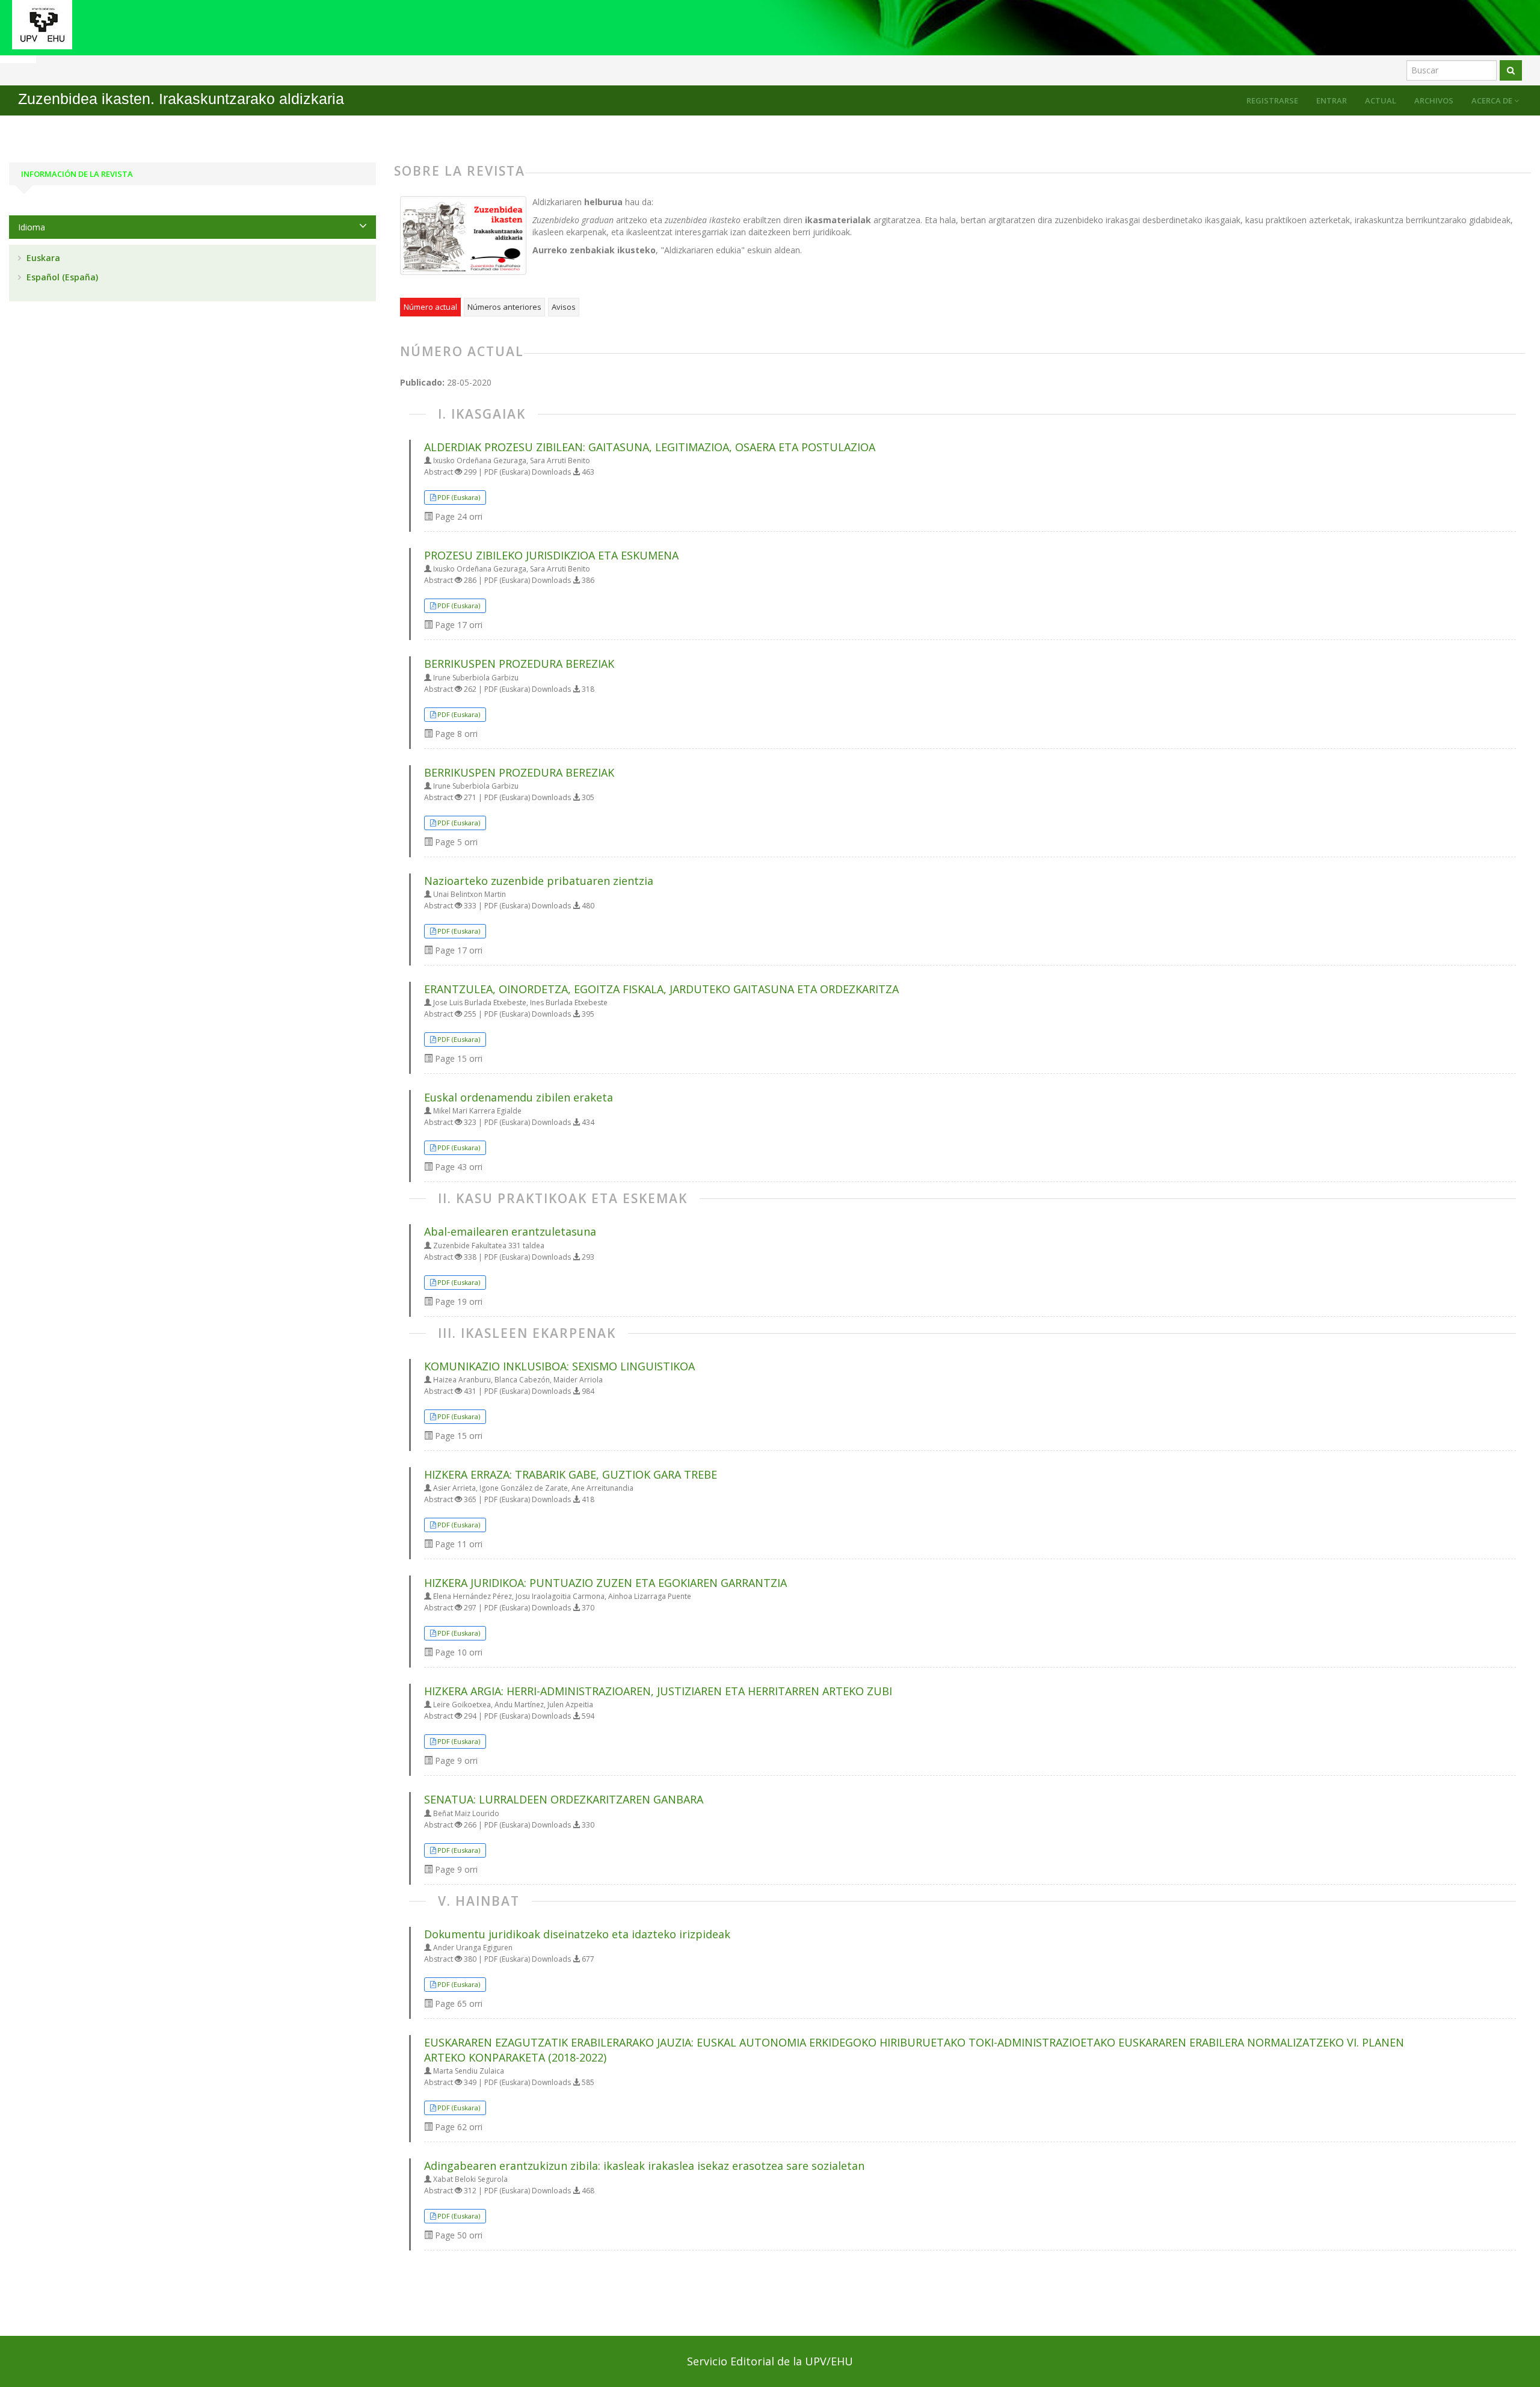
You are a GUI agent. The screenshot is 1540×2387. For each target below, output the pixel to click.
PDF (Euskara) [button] (459, 497)
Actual (1381, 100)
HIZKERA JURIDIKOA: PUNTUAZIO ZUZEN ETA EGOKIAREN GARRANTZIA (605, 1583)
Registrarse (1272, 100)
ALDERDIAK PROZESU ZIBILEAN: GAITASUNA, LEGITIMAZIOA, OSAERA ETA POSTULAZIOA (650, 447)
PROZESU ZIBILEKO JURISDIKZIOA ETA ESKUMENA (551, 555)
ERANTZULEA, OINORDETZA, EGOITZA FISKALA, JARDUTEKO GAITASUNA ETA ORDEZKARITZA (661, 989)
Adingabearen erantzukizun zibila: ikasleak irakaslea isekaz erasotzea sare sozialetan (644, 2166)
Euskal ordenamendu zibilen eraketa (519, 1097)
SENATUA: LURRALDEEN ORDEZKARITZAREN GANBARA (564, 1799)
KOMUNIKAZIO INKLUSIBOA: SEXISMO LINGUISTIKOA (559, 1366)
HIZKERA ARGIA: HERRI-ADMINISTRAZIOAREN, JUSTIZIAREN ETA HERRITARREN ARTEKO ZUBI (658, 1691)
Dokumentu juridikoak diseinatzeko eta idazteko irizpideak (577, 1934)
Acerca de (1493, 100)
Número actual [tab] (430, 307)
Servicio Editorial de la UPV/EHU (770, 2361)
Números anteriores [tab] (504, 307)
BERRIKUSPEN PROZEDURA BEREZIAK (519, 664)
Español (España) (61, 277)
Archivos (1434, 100)
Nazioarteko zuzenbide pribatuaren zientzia (539, 881)
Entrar (1332, 100)
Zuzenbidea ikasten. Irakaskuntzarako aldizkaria (181, 99)
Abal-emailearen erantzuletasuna (510, 1231)
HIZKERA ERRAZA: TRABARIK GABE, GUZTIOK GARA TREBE (571, 1474)
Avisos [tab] (564, 307)
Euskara (42, 258)
